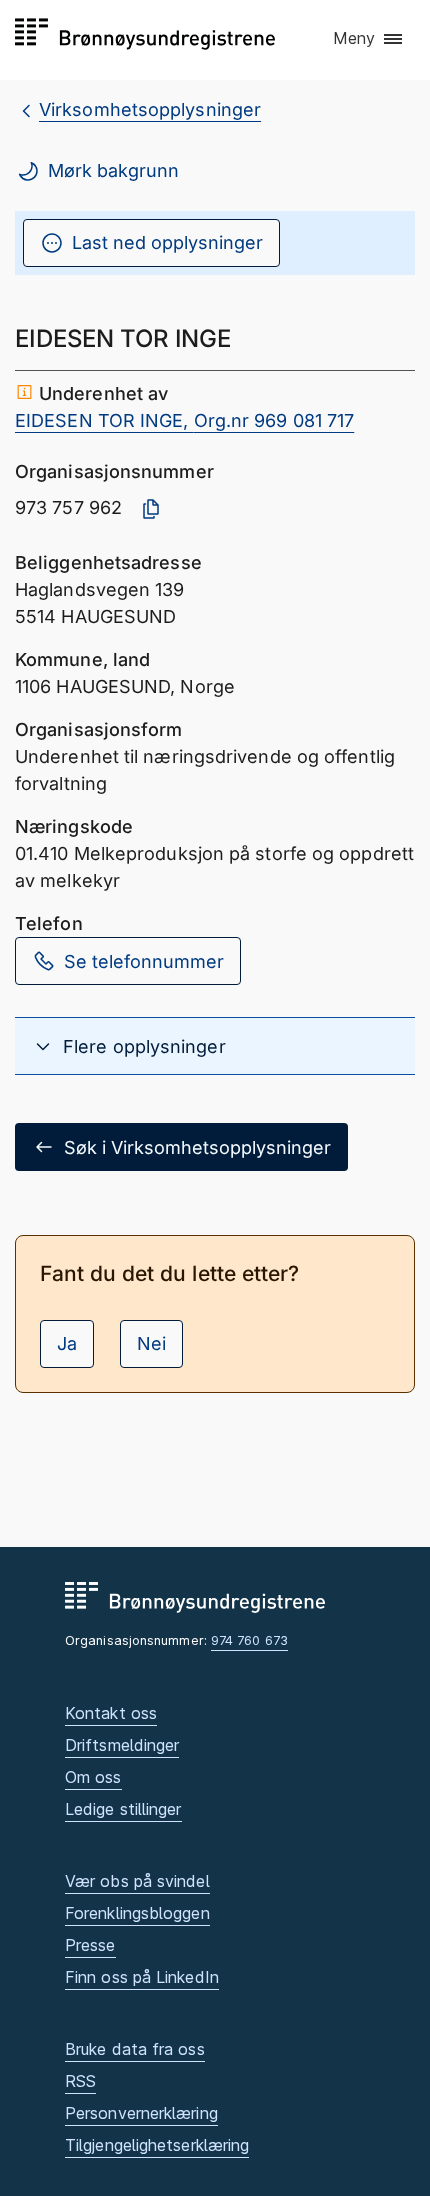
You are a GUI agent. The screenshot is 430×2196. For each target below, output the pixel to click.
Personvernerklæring (141, 2113)
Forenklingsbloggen (137, 1913)
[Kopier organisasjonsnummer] (151, 509)
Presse (90, 1945)
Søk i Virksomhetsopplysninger (197, 1147)
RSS (80, 2081)
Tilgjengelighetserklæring (157, 2145)
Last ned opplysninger (167, 242)
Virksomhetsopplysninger (150, 109)
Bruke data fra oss (135, 2049)
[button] (369, 39)
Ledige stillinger (123, 1809)
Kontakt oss (111, 1713)
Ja (67, 1343)
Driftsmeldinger (122, 1745)
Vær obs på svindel (137, 1881)
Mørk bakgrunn (113, 170)
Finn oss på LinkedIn (142, 1977)
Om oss (93, 1777)
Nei (151, 1343)
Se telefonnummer (144, 961)
